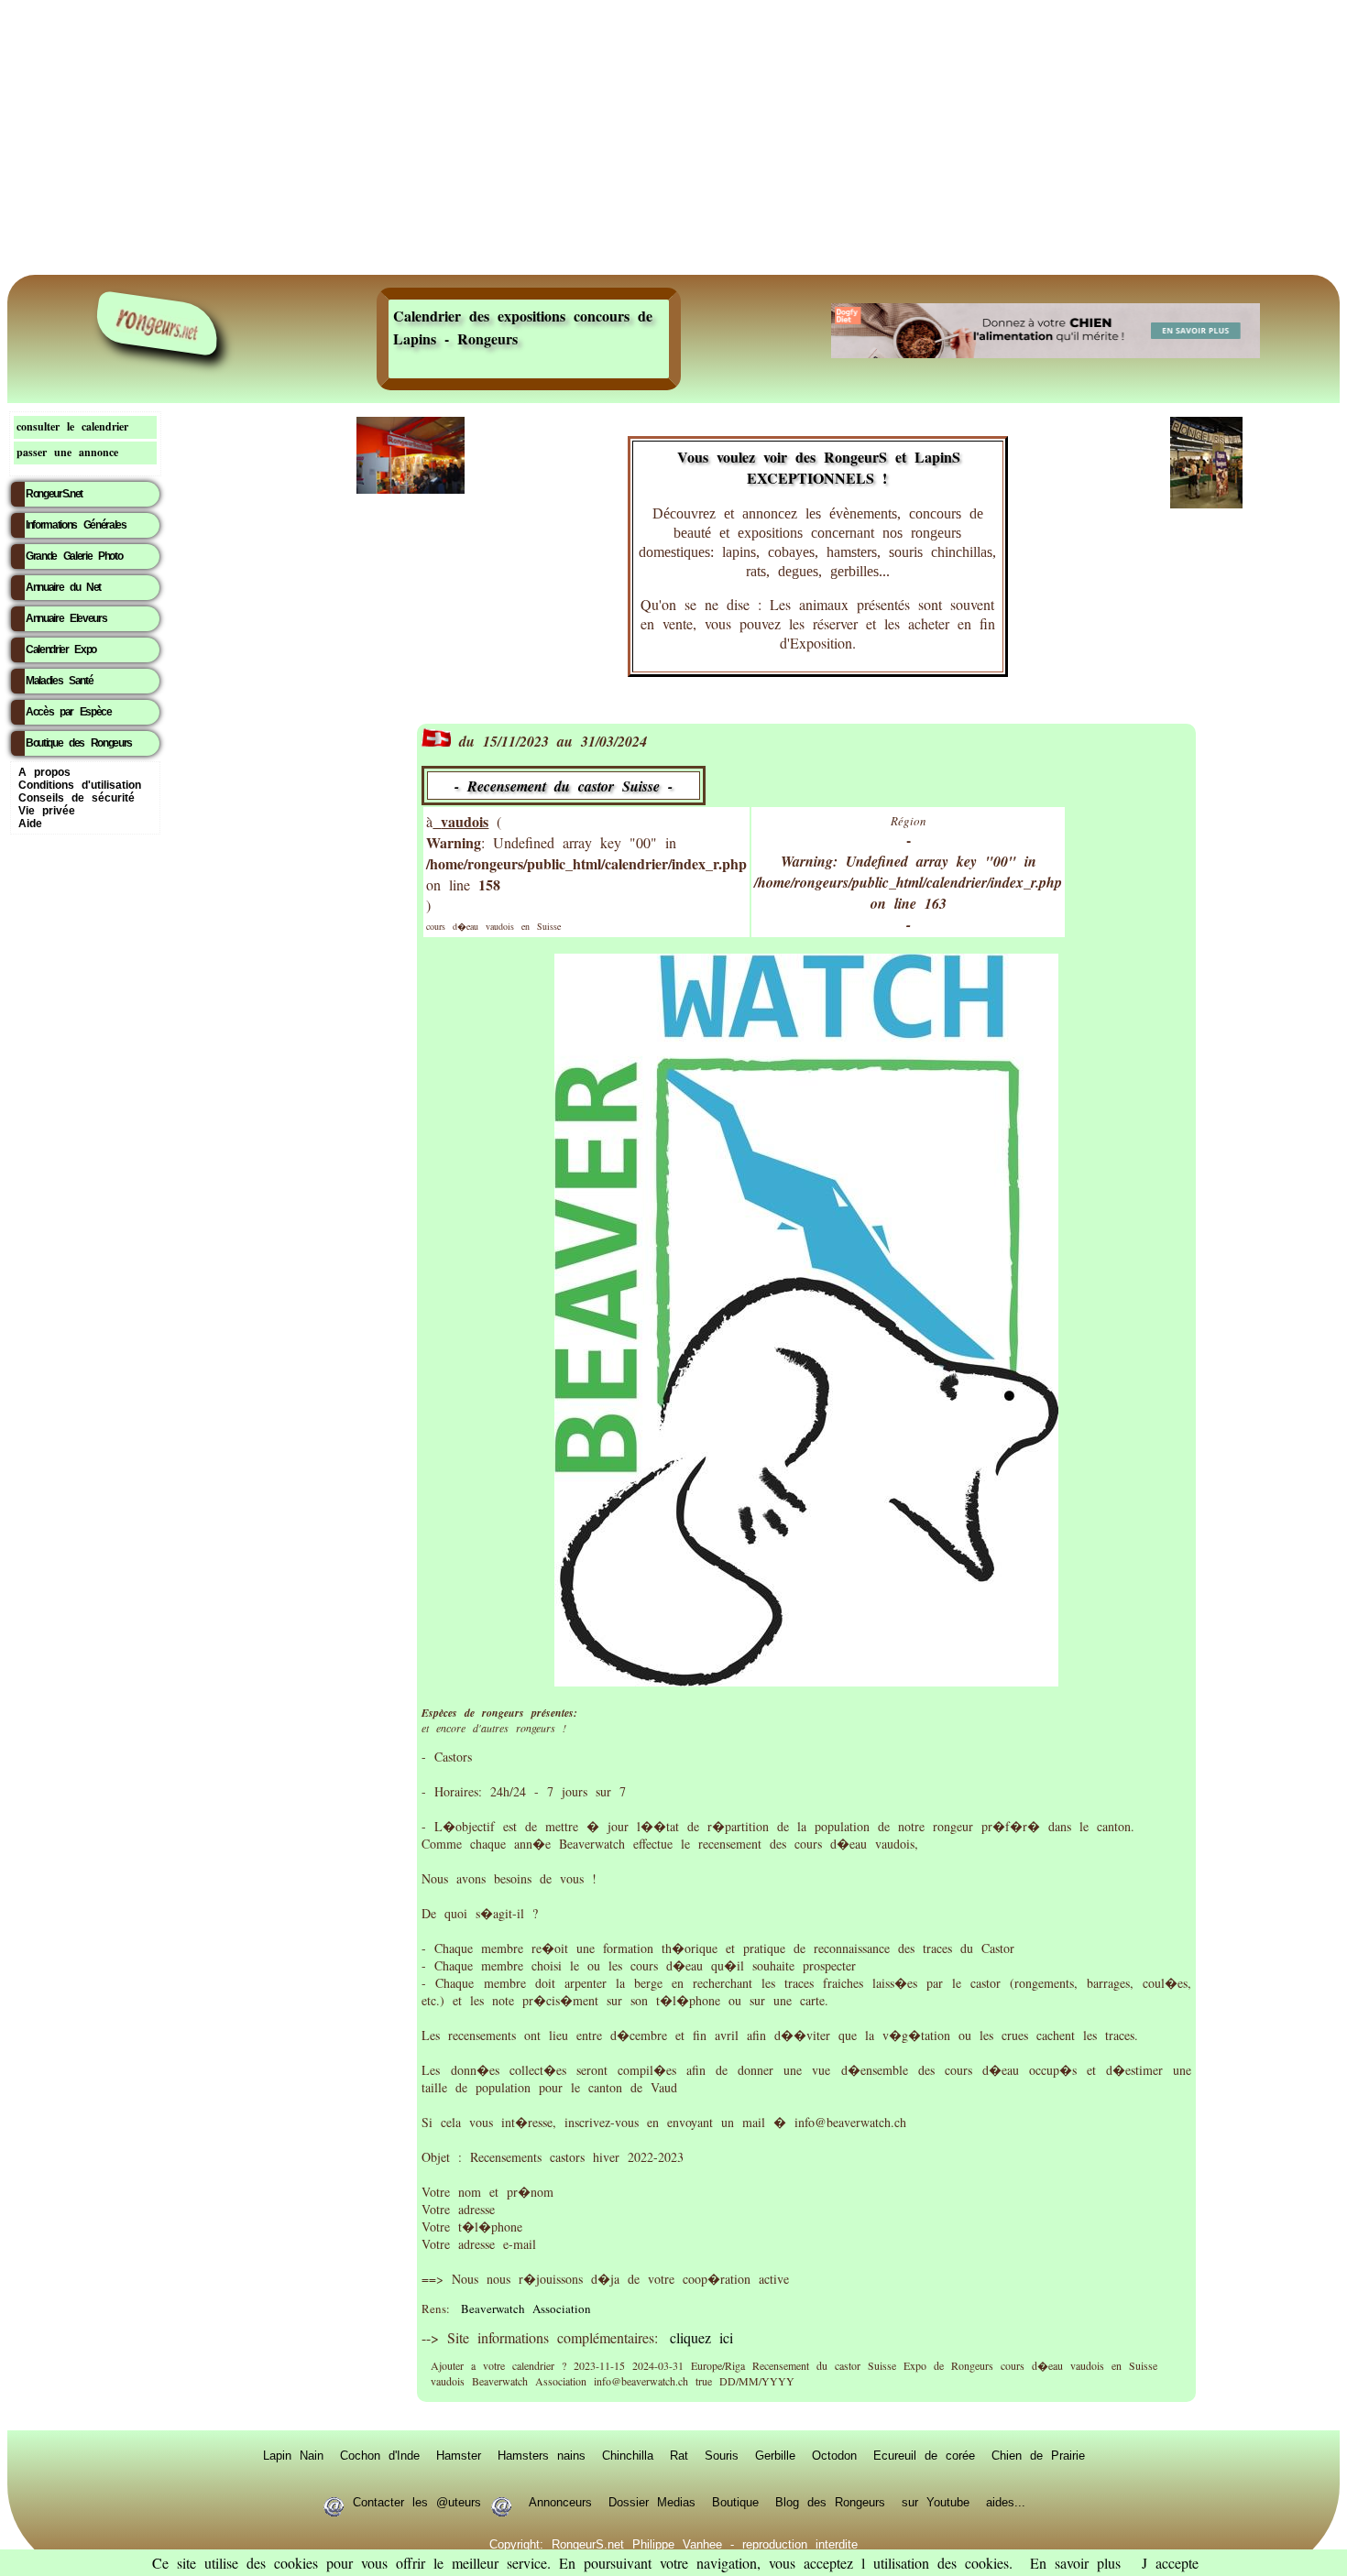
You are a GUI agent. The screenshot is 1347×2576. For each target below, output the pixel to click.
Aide (30, 824)
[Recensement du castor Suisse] (806, 1681)
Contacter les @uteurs (417, 2502)
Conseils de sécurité (77, 798)
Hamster (459, 2455)
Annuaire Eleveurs (66, 618)
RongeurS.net (54, 494)
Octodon (834, 2455)
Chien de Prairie (1038, 2455)
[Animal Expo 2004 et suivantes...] (1206, 502)
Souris (722, 2455)
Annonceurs (560, 2502)
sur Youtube (936, 2502)
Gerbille (775, 2455)
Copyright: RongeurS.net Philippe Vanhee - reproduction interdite (673, 2544)
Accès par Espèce (69, 712)
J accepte (1170, 2563)
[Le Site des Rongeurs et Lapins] (158, 323)
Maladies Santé (59, 681)
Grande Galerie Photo (74, 556)
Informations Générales (76, 525)
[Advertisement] (673, 137)
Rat (679, 2455)
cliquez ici (701, 2337)
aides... (1006, 2502)
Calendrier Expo (61, 649)
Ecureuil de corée (924, 2455)
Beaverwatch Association (526, 2309)
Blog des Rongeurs (830, 2502)
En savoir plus (1075, 2563)
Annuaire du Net (63, 587)
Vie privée (47, 811)
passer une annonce (67, 452)
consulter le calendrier (72, 426)
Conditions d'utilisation (80, 785)
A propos (44, 772)
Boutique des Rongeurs (79, 743)
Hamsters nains (542, 2455)
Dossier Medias (652, 2502)
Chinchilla (628, 2455)
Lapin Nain (293, 2455)
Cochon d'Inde (380, 2455)
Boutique (735, 2502)
